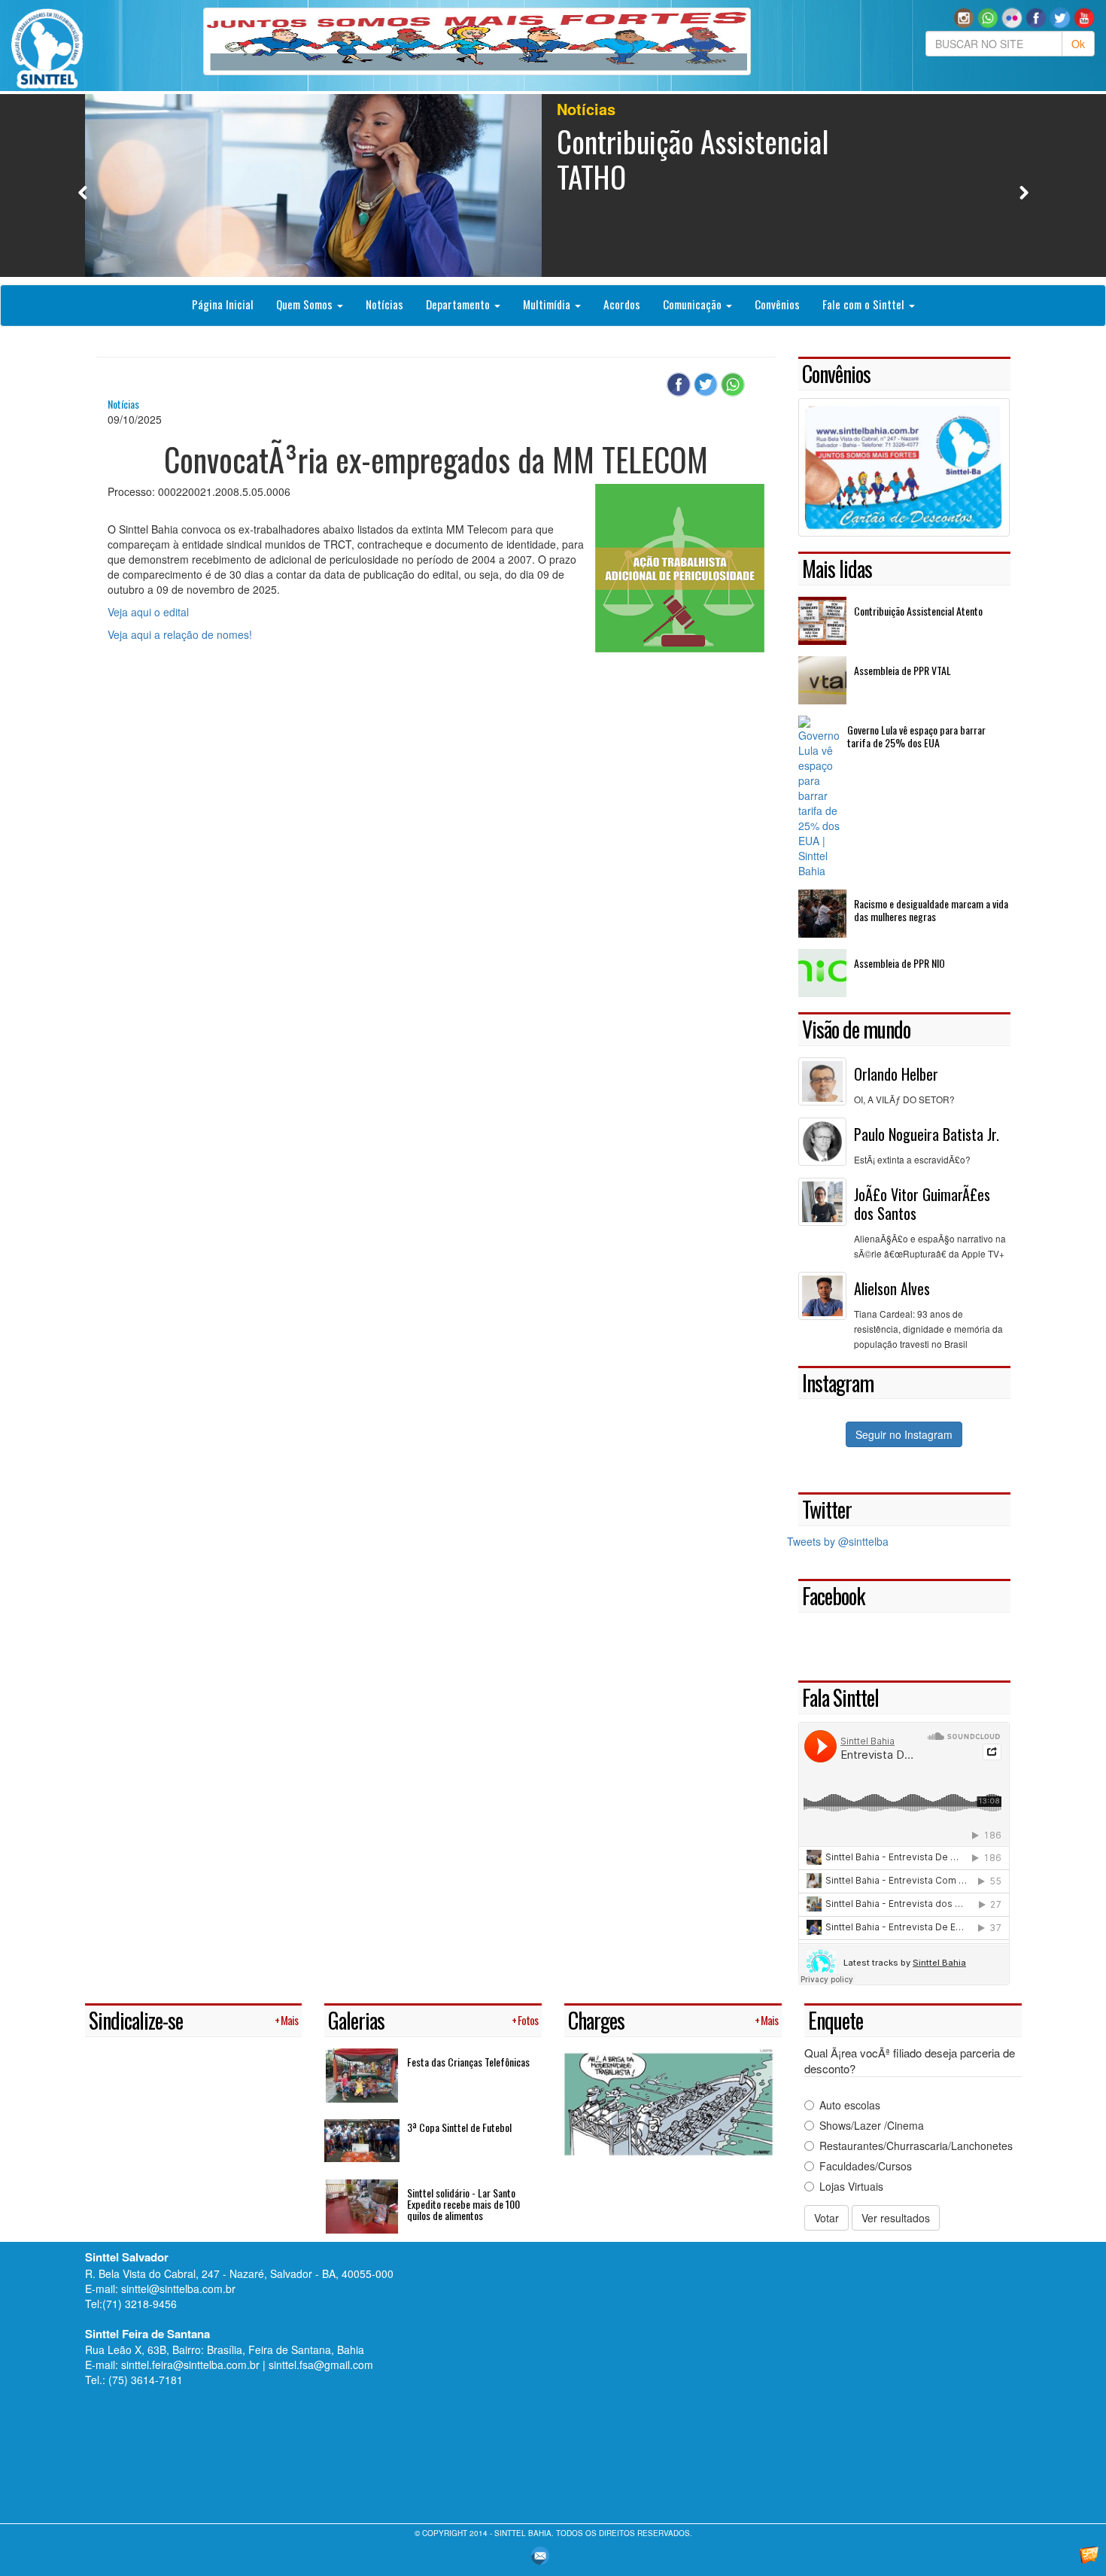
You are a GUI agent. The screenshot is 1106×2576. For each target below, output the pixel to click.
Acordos (622, 304)
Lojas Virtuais (851, 2186)
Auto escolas (850, 2105)
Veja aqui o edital (148, 612)
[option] (553, 186)
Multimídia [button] (548, 304)
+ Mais (286, 2020)
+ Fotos (525, 2020)
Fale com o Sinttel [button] (865, 304)
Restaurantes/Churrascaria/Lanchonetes (916, 2146)
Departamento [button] (459, 304)
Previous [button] (83, 192)
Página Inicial (223, 304)
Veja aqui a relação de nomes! (180, 634)
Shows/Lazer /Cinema (872, 2125)
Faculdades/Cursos (866, 2166)
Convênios (777, 304)
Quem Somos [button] (306, 304)
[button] (988, 17)
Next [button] (1024, 192)
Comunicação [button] (694, 304)
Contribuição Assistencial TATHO (693, 158)
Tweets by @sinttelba (838, 1541)
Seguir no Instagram (904, 1434)
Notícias (384, 304)
